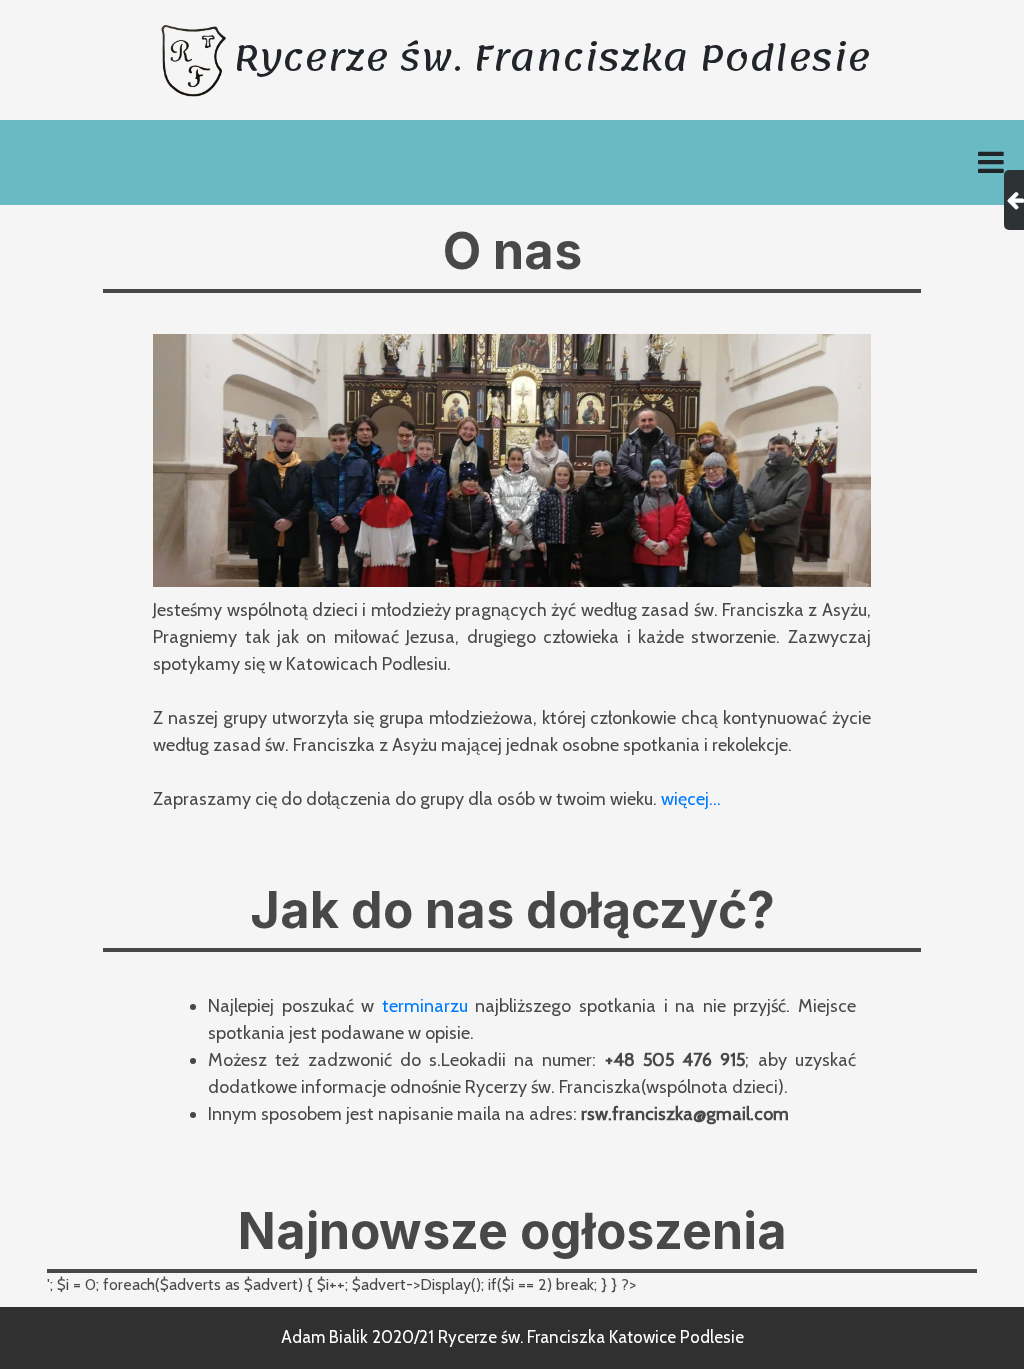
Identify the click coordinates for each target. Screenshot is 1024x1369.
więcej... (691, 799)
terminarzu (425, 1006)
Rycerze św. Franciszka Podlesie (551, 58)
